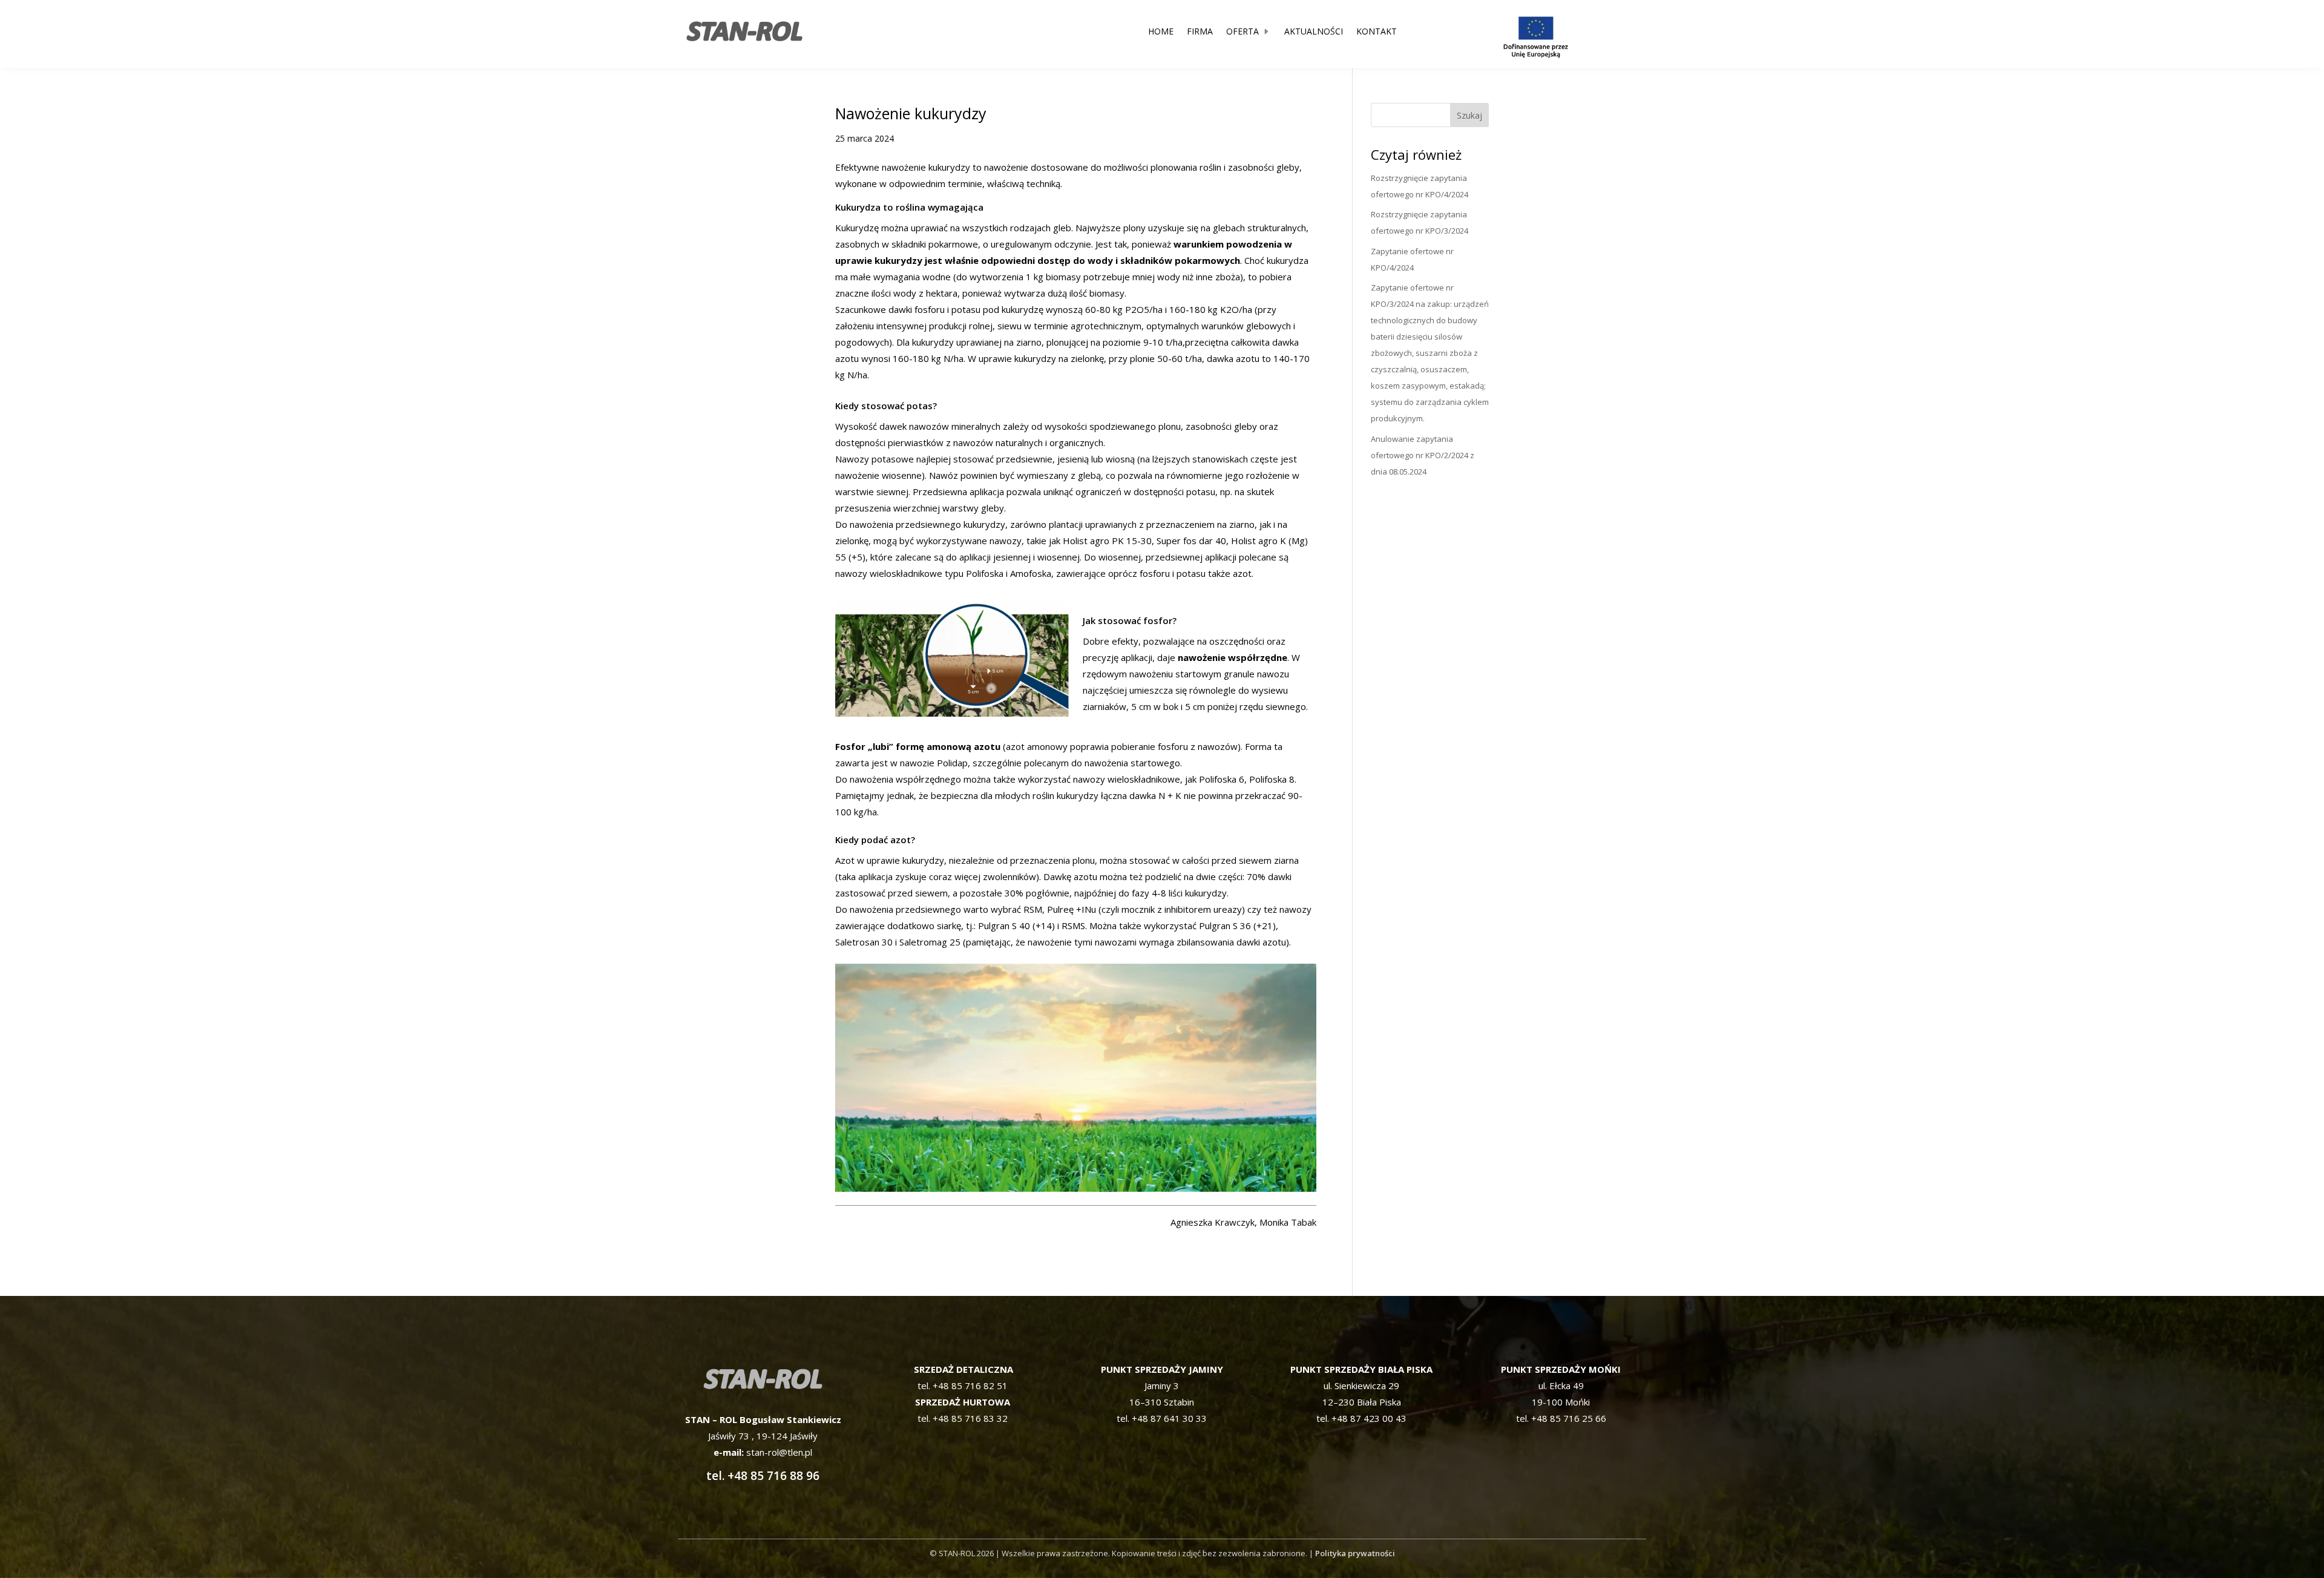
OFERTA (1242, 31)
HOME (1161, 31)
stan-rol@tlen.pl (778, 1452)
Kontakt (1377, 31)
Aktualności (1314, 31)
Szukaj (1469, 115)
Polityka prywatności (1355, 1553)
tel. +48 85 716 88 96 (763, 1476)
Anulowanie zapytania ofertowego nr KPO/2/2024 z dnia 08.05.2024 (1423, 455)
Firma (1200, 31)
